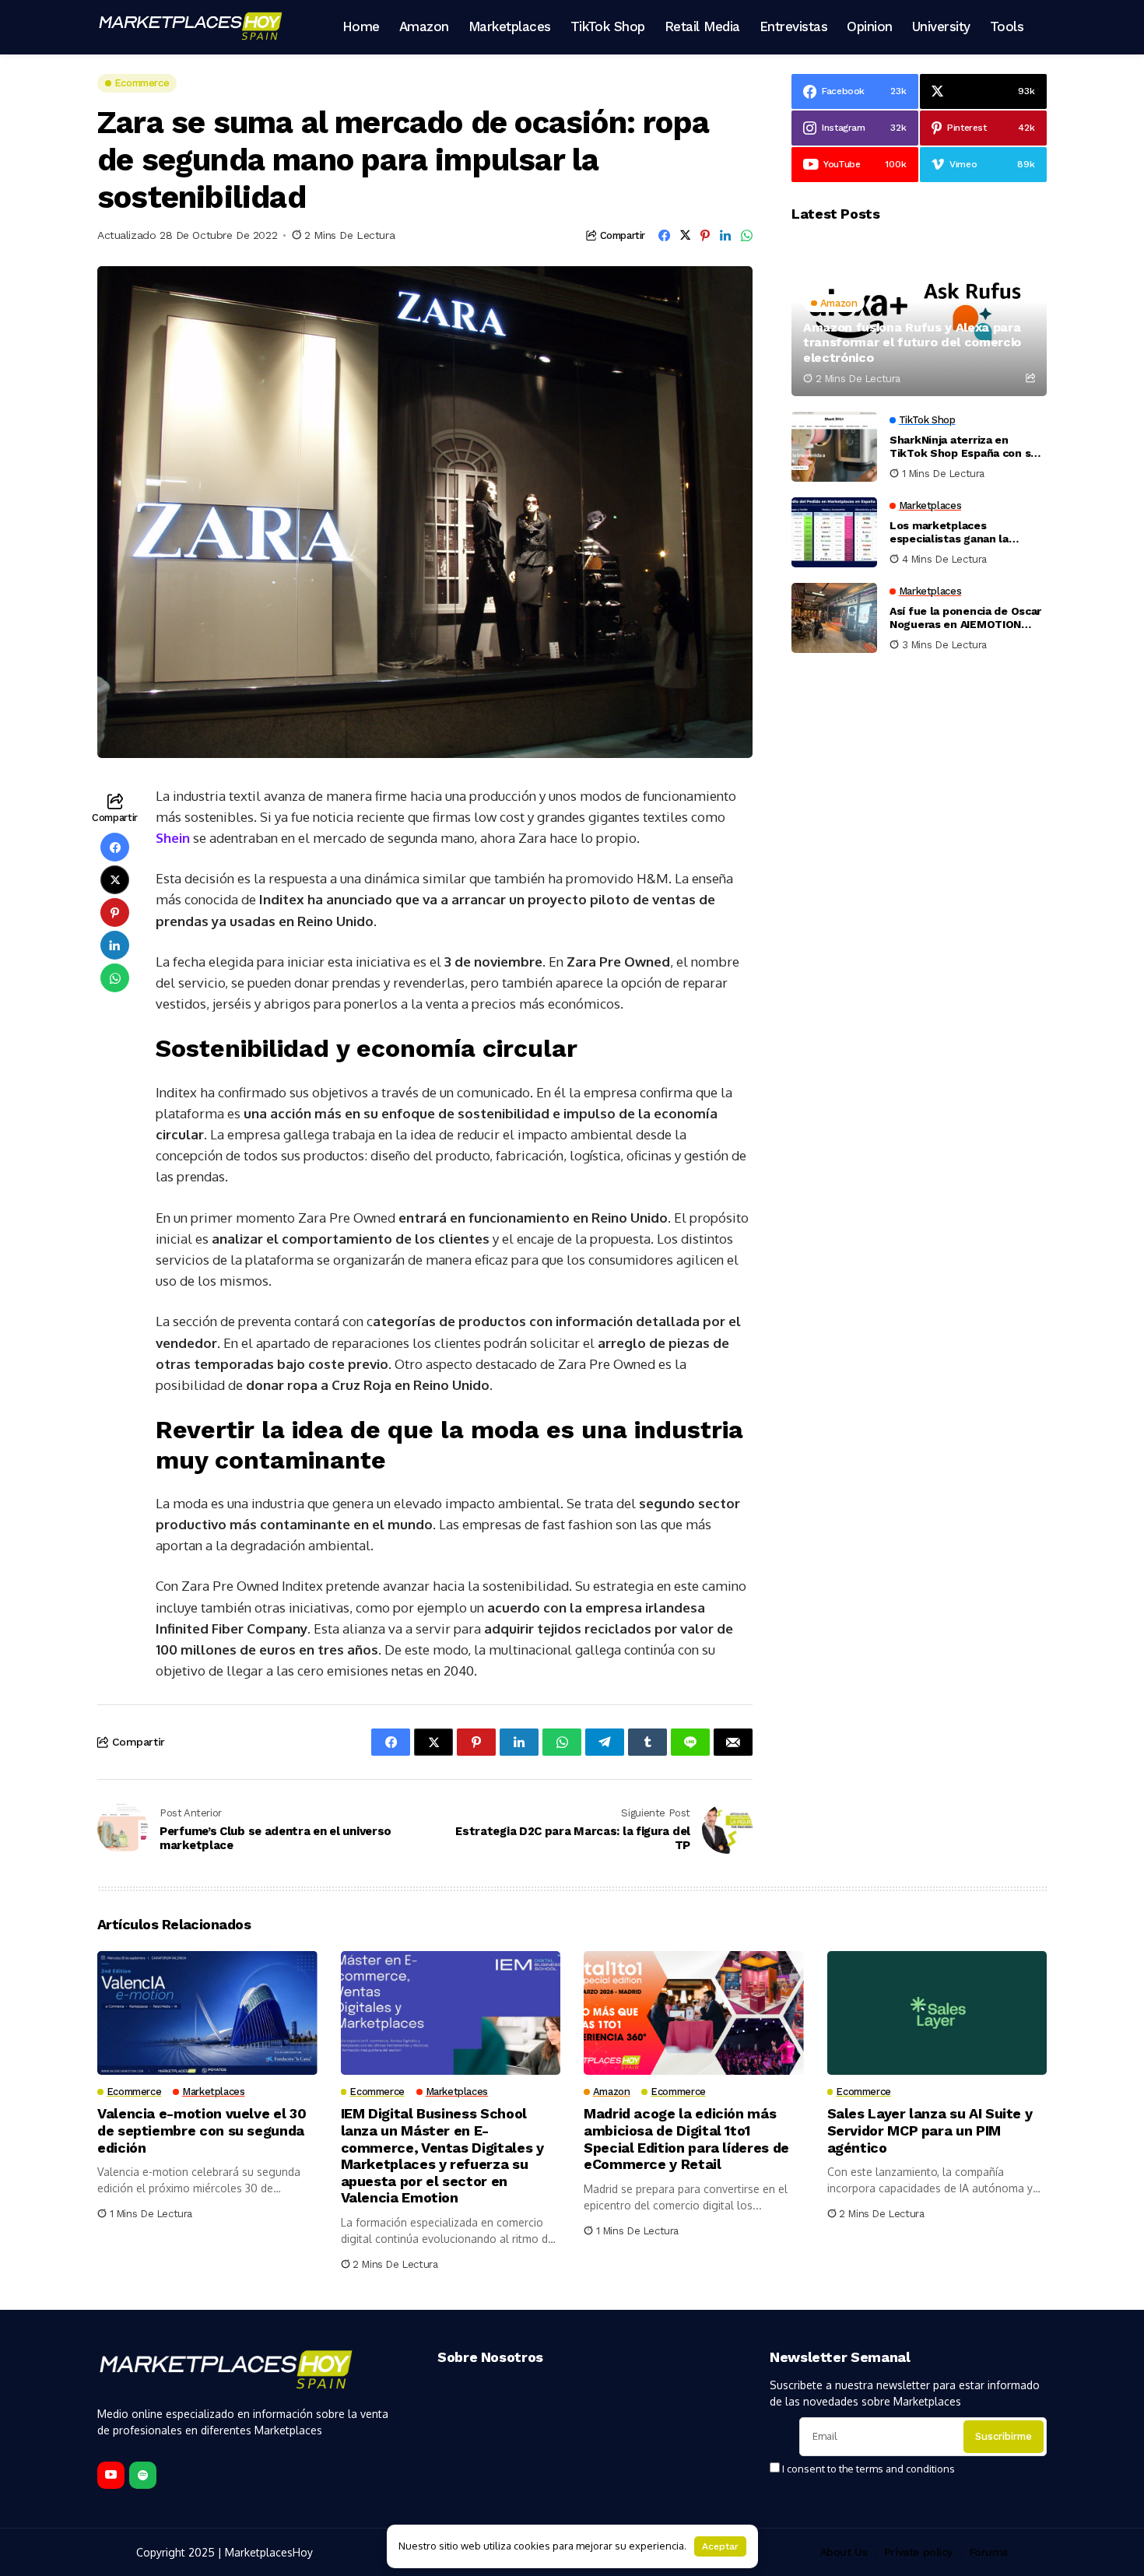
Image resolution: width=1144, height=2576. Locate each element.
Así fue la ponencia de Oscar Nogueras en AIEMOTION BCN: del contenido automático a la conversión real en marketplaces (965, 618)
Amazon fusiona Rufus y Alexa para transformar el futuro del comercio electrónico (912, 342)
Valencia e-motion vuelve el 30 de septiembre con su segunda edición (202, 2130)
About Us (844, 2552)
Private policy (918, 2552)
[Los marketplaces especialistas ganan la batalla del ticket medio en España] (834, 532)
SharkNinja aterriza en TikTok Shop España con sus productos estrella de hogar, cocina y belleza (967, 447)
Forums (989, 2552)
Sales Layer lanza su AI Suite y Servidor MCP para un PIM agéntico (930, 2130)
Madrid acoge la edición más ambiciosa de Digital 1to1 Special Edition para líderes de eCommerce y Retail (686, 2139)
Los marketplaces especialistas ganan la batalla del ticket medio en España (962, 532)
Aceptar (720, 2546)
